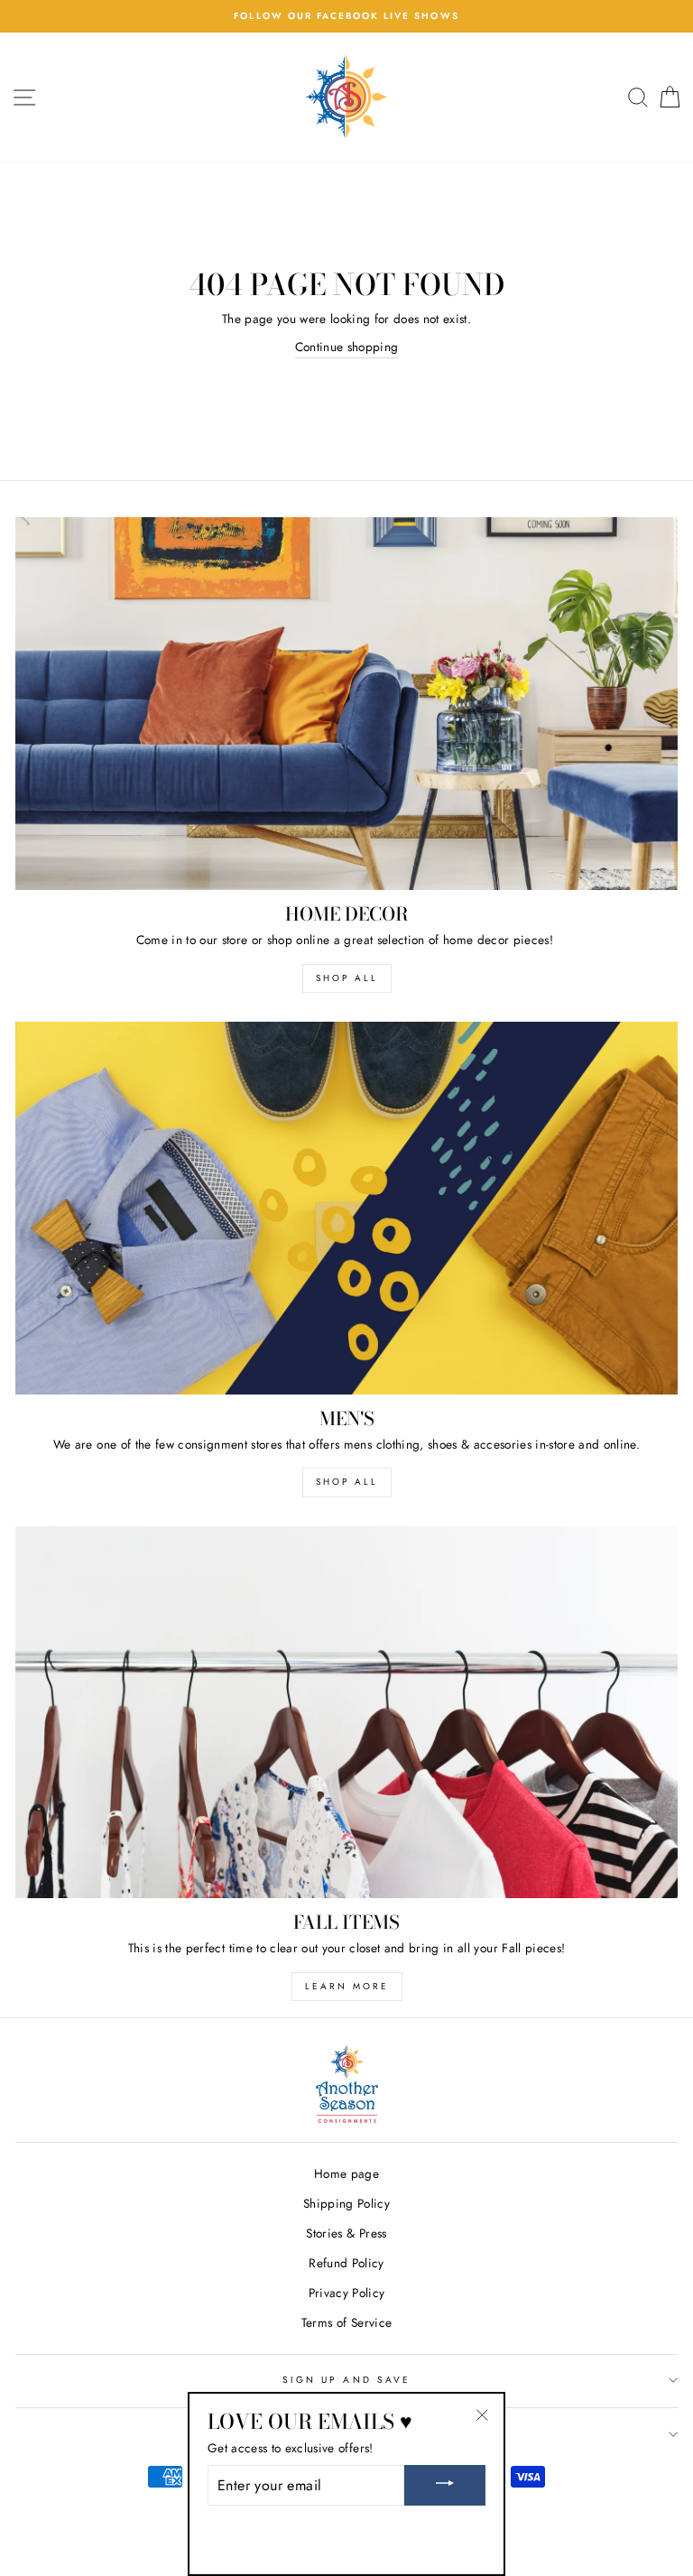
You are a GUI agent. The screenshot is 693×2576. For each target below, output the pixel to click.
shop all (347, 978)
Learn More (347, 1986)
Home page (346, 2173)
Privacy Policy (347, 2293)
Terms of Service (346, 2322)
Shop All (347, 1482)
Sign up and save (346, 2380)
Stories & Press (346, 2233)
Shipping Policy (346, 2203)
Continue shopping (347, 347)
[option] (346, 16)
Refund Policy (346, 2263)
